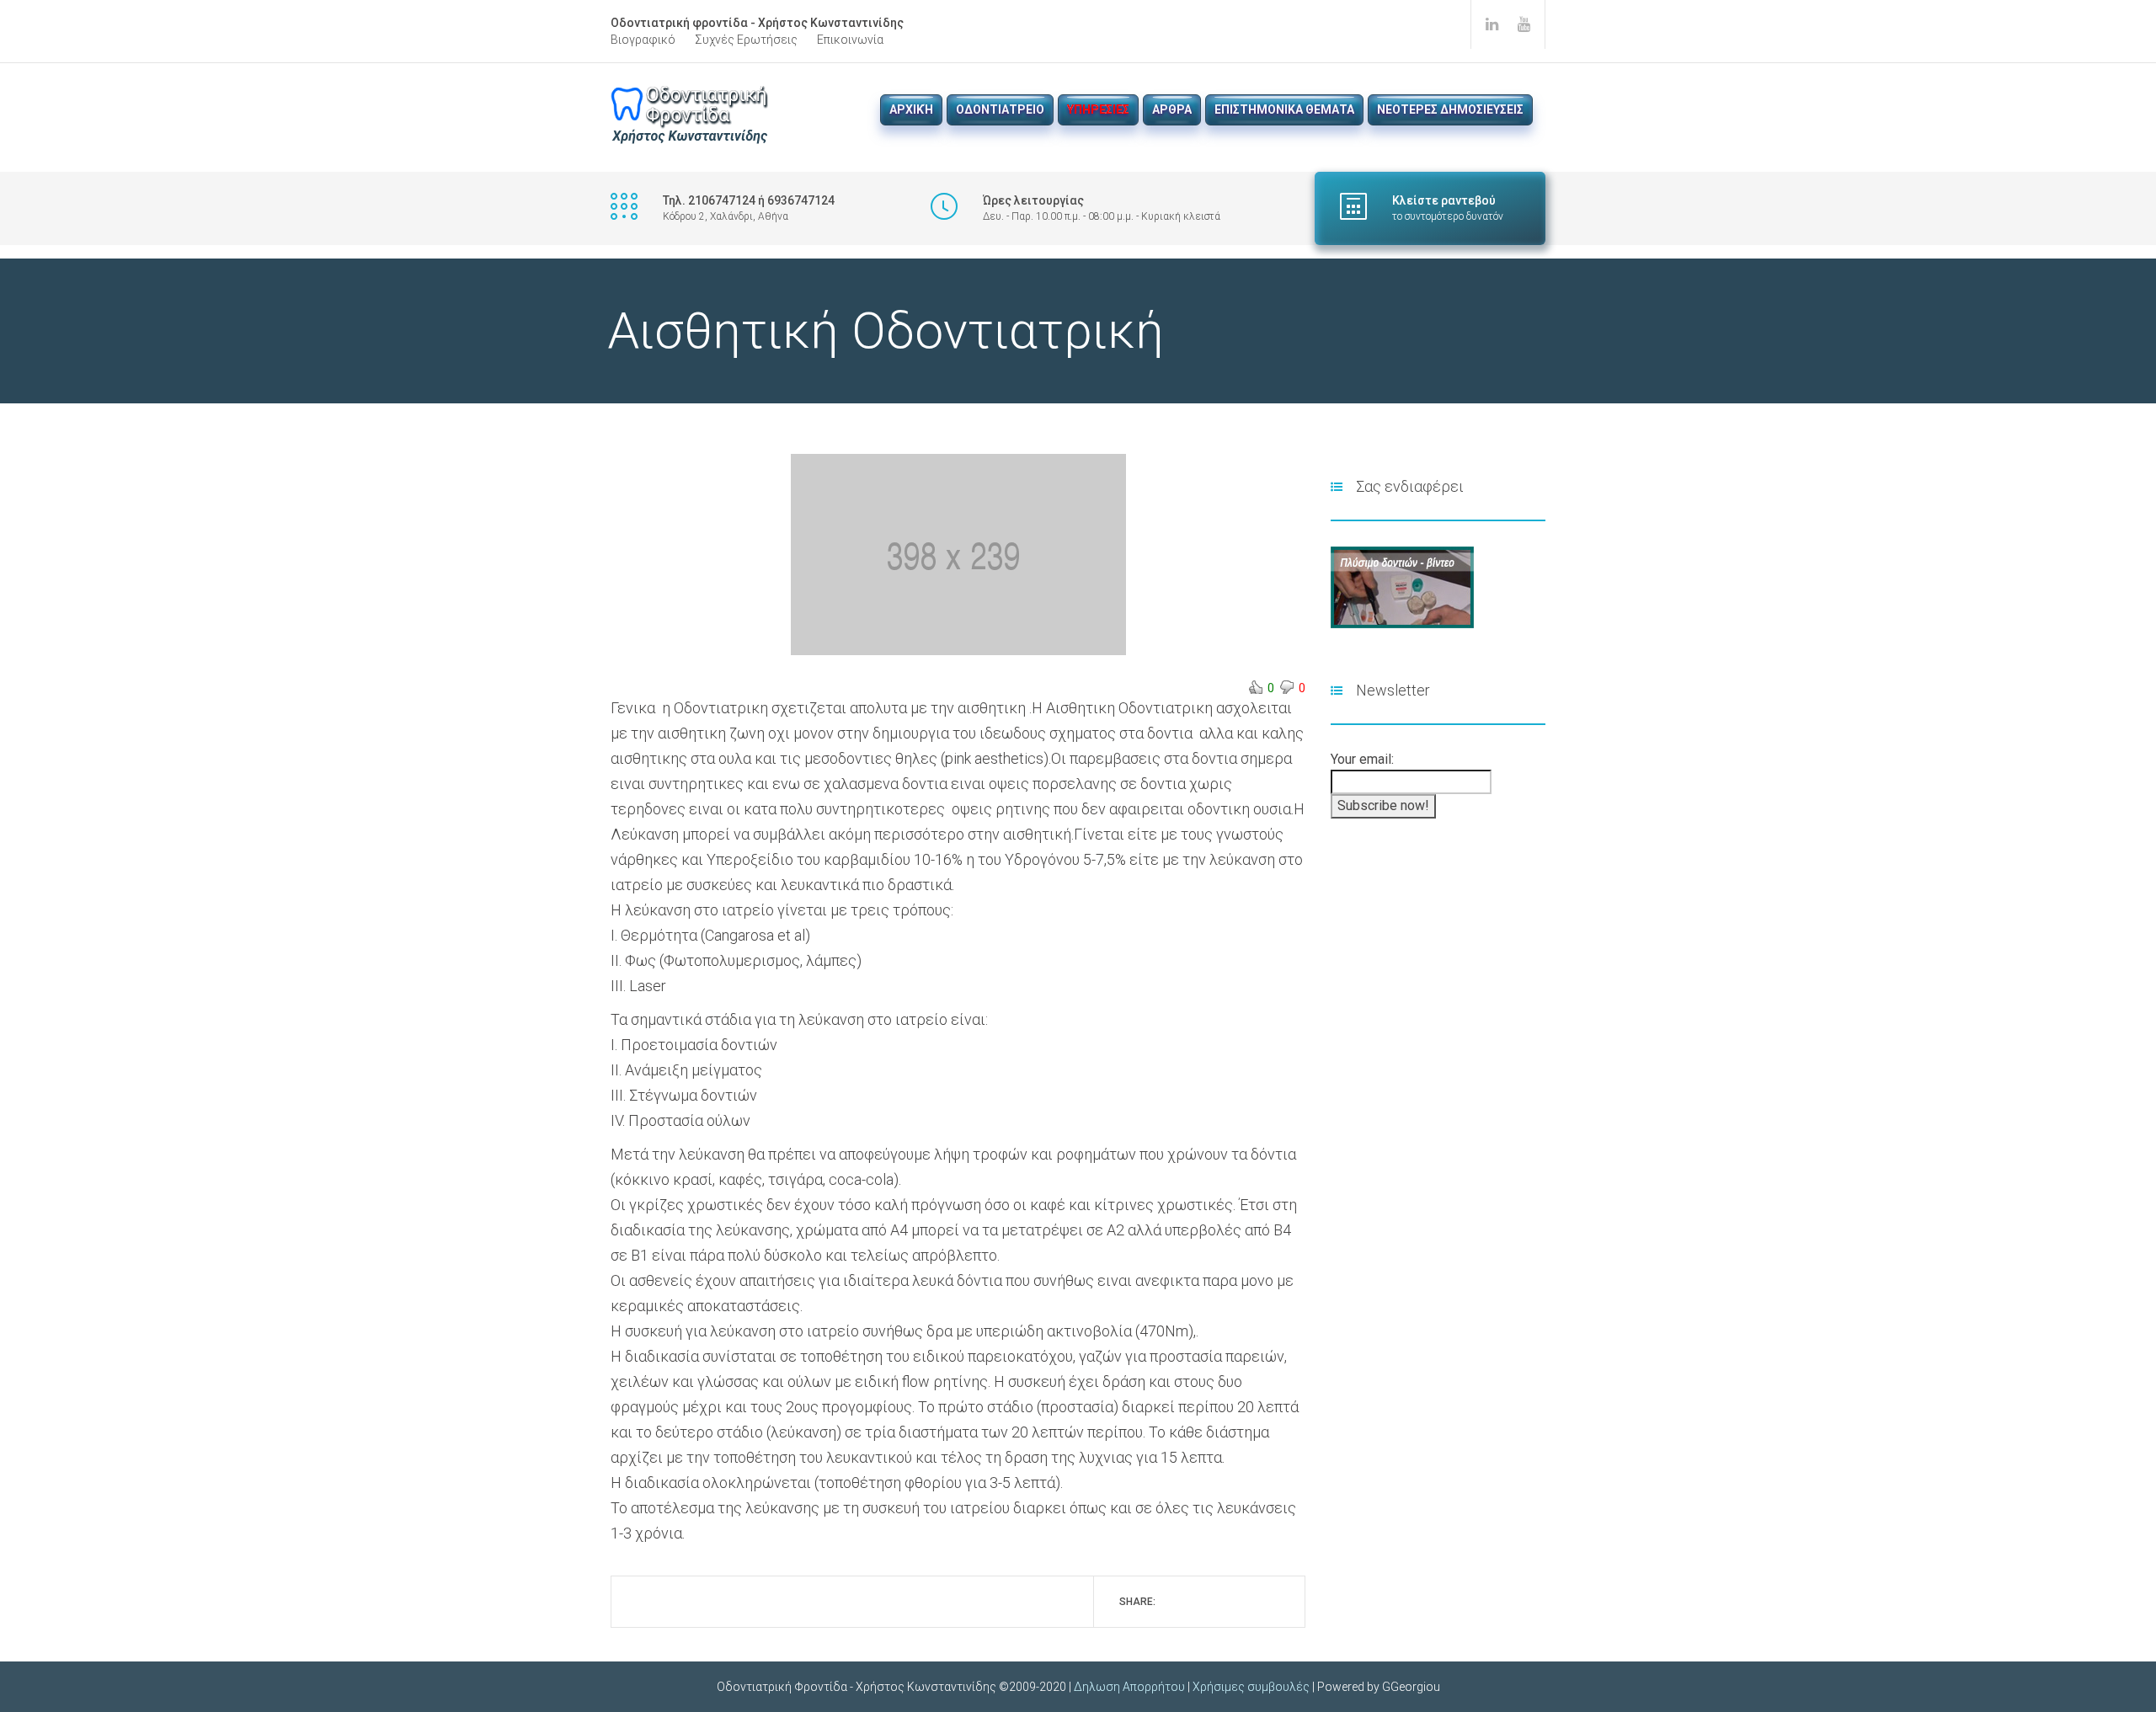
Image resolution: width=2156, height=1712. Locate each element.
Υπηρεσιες (1098, 109)
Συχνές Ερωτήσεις (746, 40)
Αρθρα (1172, 109)
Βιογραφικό (643, 40)
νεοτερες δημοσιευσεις (1450, 109)
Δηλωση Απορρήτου (1129, 1687)
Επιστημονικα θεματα (1284, 109)
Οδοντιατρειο (1000, 109)
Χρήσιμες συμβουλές (1251, 1687)
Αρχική (911, 109)
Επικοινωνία (850, 40)
